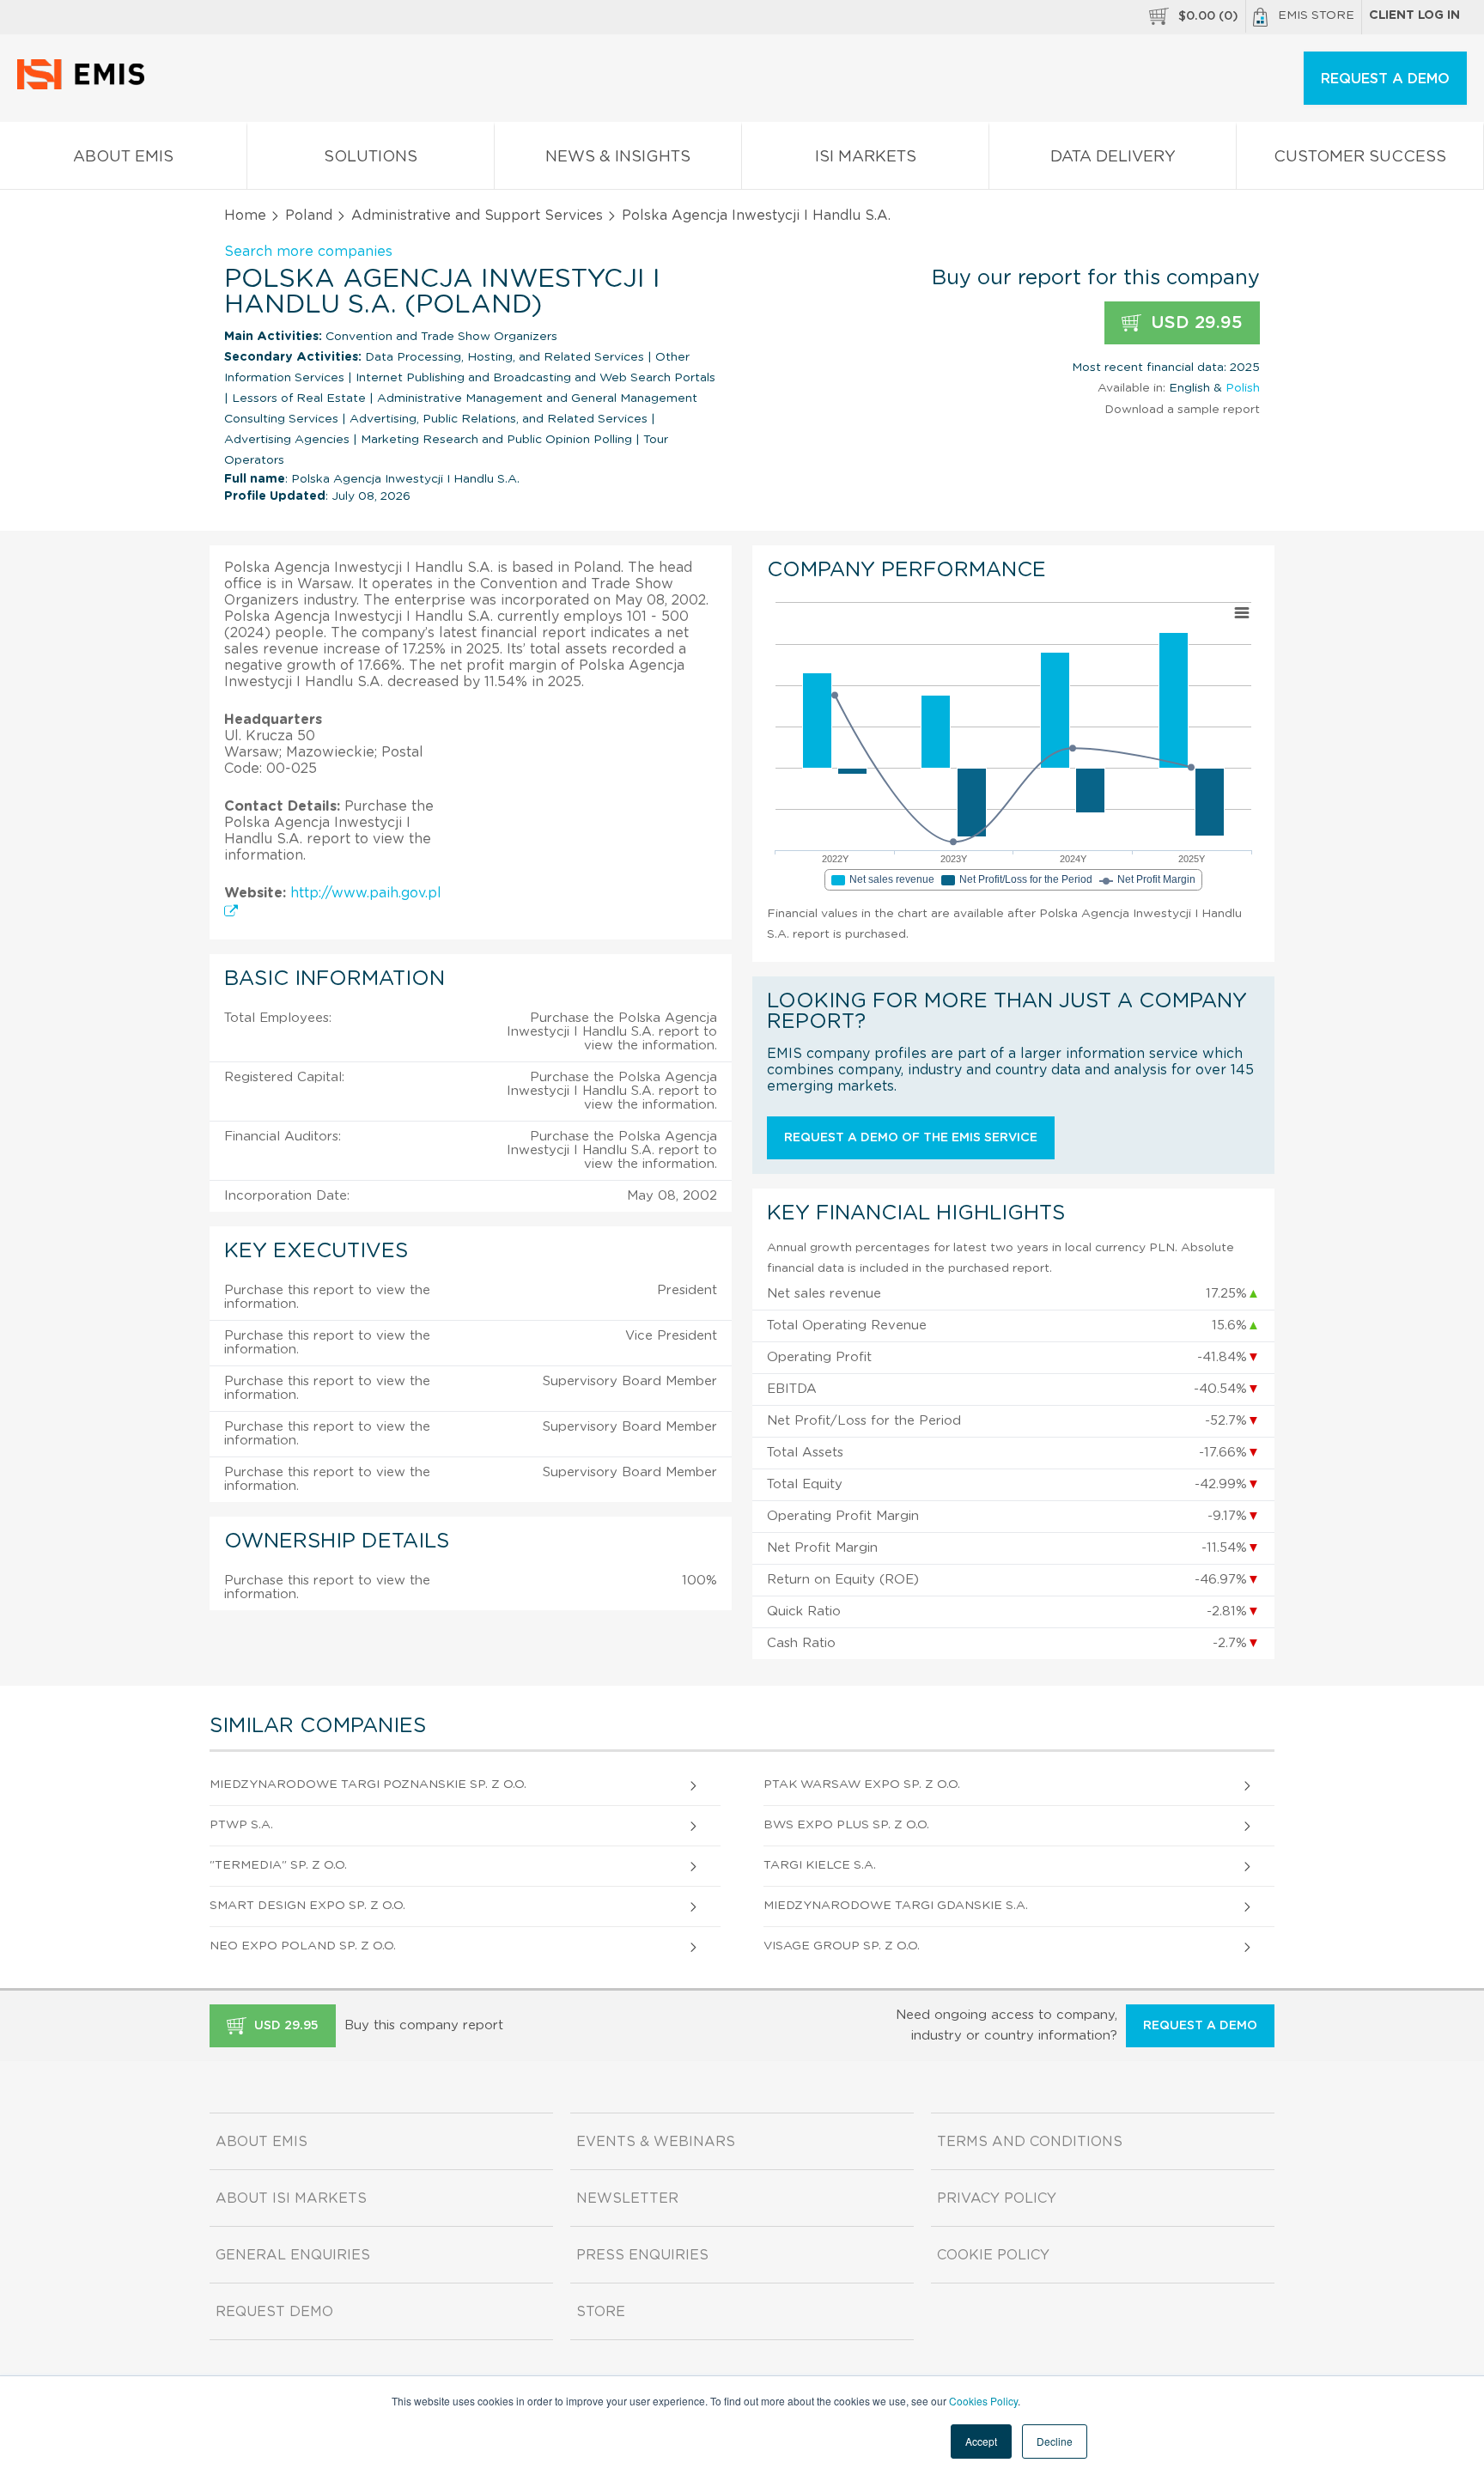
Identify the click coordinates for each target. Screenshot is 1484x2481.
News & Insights (618, 157)
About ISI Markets (291, 2198)
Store (601, 2312)
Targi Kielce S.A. (820, 1865)
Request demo (274, 2312)
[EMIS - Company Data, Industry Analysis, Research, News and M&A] (85, 86)
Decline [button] (1055, 2441)
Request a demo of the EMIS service (911, 1138)
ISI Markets (866, 157)
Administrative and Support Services (477, 216)
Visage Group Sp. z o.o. (842, 1946)
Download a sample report (1182, 410)
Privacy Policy (997, 2198)
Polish (1243, 388)
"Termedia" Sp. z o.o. (278, 1865)
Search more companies (308, 252)
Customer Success (1360, 157)
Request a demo (1200, 2026)
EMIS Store (1316, 15)
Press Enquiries (642, 2255)
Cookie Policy (993, 2255)
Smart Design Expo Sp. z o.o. (307, 1906)
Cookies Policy (983, 2401)
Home (245, 216)
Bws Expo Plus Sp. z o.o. (846, 1825)
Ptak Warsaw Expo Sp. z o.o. (862, 1785)
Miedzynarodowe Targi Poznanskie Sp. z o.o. (368, 1785)
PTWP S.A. (241, 1825)
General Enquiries (293, 2255)
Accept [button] (981, 2441)
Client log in (1414, 15)
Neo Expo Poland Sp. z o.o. (303, 1946)
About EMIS (123, 157)
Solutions (371, 157)
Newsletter (627, 2198)
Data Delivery (1113, 157)
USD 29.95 (1194, 323)
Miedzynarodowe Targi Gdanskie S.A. (896, 1906)
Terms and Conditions (1030, 2142)
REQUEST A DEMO (1385, 79)
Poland (309, 216)
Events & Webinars (656, 2142)
